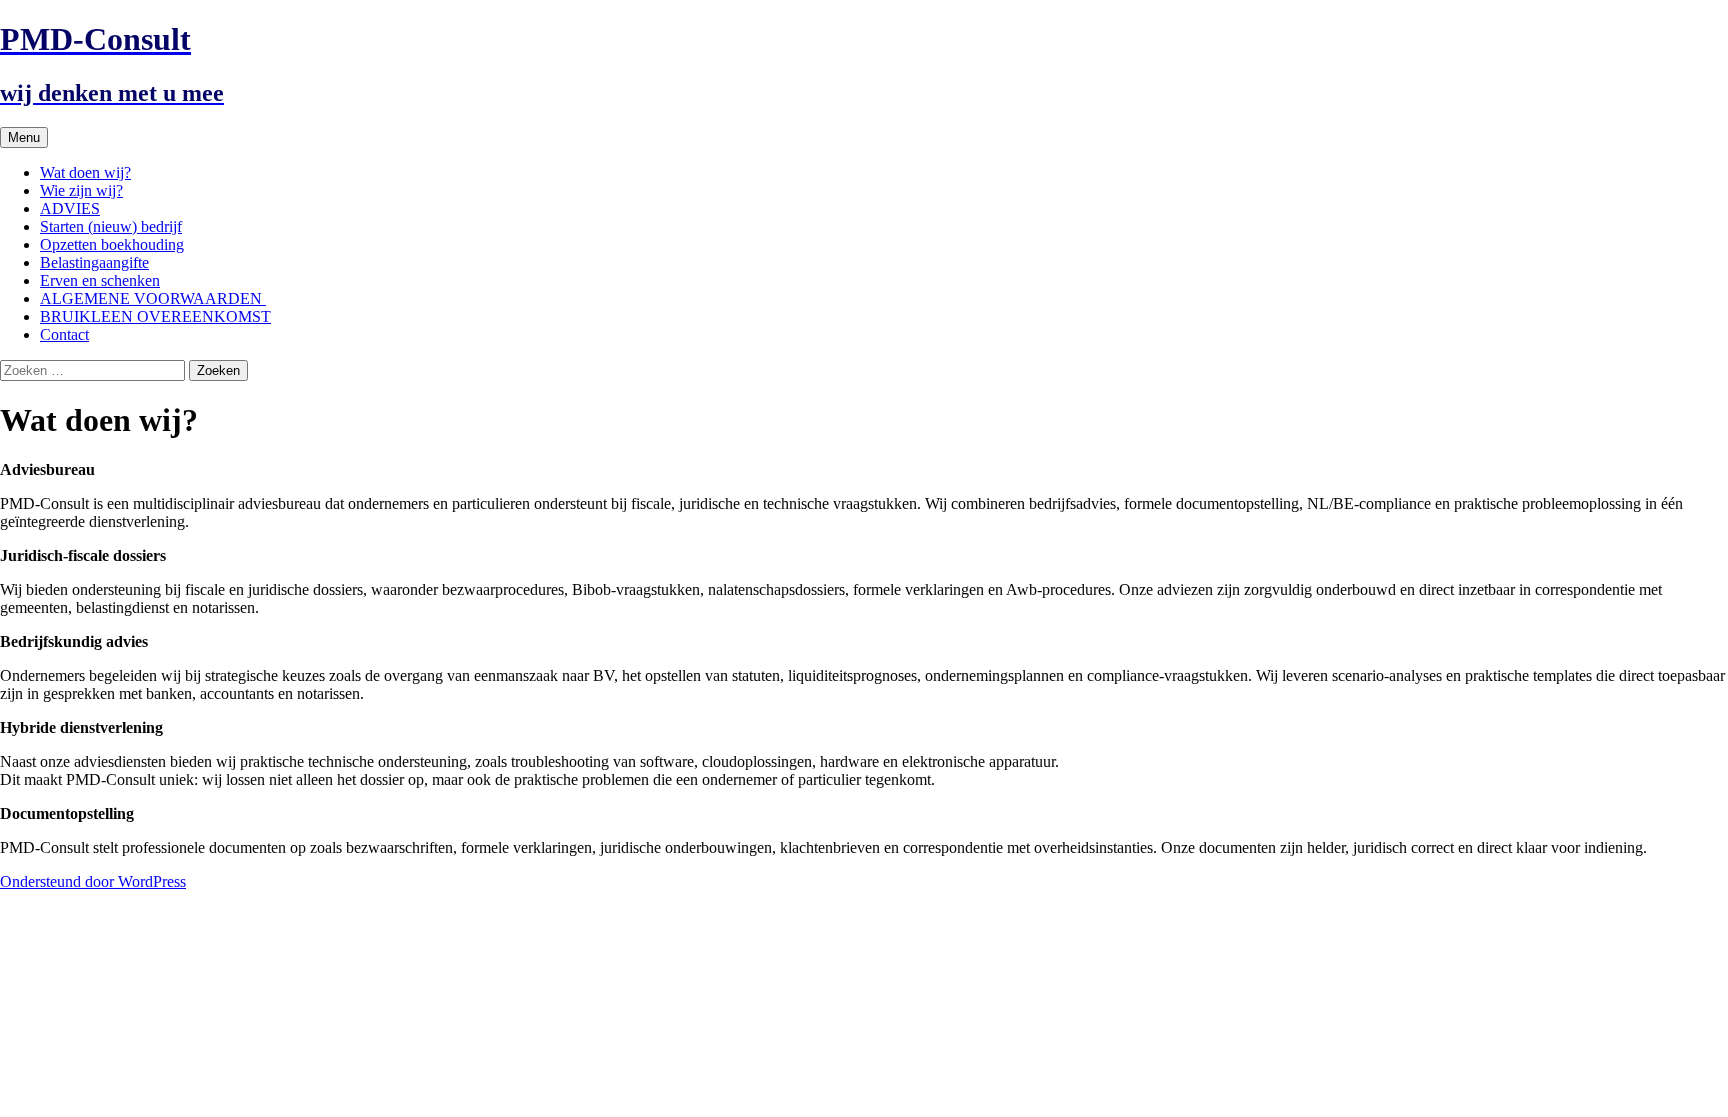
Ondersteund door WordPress (93, 881)
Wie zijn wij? (81, 190)
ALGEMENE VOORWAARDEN (153, 298)
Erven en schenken (100, 280)
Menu (24, 137)
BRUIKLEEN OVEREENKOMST (155, 316)
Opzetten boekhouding (112, 244)
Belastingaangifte (94, 262)
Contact (64, 334)
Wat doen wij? (85, 172)
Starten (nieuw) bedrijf (111, 226)
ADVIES (70, 208)
